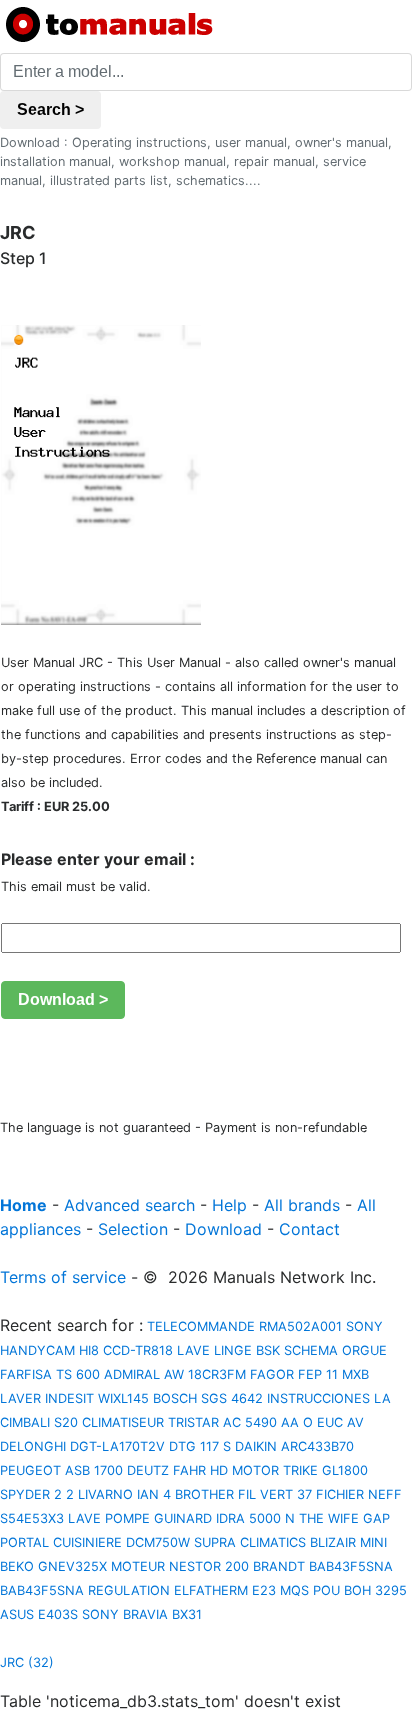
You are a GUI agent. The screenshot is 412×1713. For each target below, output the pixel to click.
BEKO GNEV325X (53, 1566)
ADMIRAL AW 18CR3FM (175, 1374)
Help (229, 1205)
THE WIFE (329, 1518)
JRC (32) (27, 1662)
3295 (391, 1590)
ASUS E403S (39, 1614)
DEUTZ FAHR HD (177, 1470)
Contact (309, 1229)
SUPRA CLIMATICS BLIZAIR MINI (290, 1542)
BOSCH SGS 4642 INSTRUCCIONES (261, 1398)
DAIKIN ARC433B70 (294, 1446)
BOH (357, 1590)
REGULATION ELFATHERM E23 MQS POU (214, 1590)
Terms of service (63, 1277)
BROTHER (204, 1494)
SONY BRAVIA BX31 (142, 1614)
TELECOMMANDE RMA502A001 (242, 1326)
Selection (133, 1229)
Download (223, 1229)
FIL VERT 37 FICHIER (301, 1494)
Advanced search (129, 1205)
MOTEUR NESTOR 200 (180, 1566)
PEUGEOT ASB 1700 (61, 1470)
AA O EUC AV (322, 1422)
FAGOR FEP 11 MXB (309, 1374)
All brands (302, 1205)
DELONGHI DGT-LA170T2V (82, 1446)
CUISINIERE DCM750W (121, 1542)
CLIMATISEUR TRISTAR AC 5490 (179, 1422)
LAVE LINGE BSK (228, 1350)
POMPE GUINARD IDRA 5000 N (200, 1518)
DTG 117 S (200, 1446)
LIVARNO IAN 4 (124, 1494)
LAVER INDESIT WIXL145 (74, 1398)
